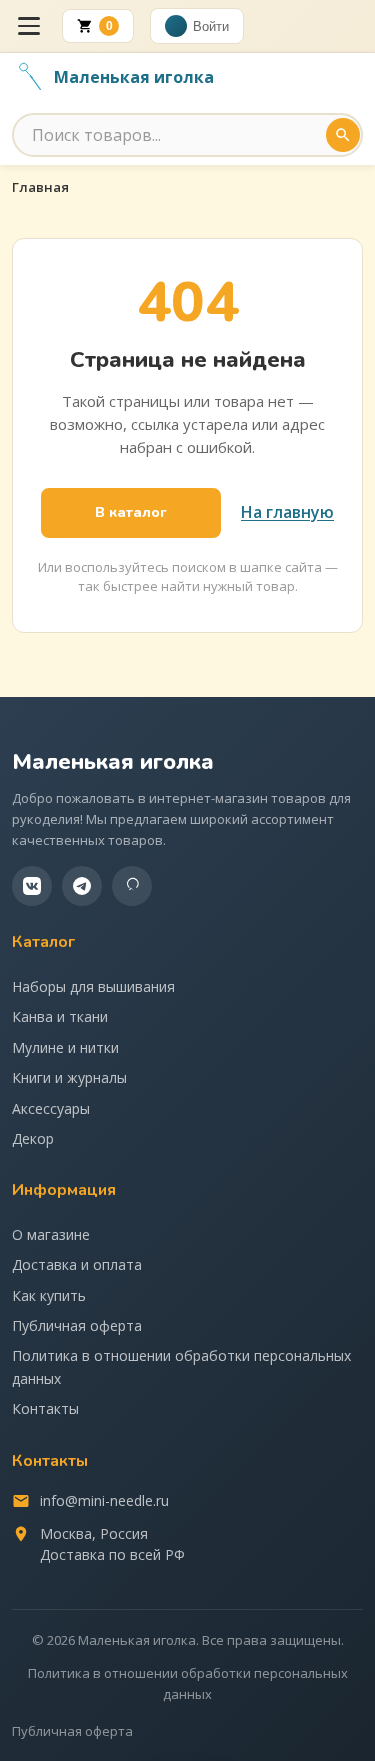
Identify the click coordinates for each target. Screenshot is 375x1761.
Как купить (49, 1295)
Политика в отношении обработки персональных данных (181, 1366)
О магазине (51, 1234)
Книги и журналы (69, 1077)
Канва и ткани (60, 1016)
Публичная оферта (77, 1325)
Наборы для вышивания (93, 986)
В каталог (131, 512)
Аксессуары (51, 1108)
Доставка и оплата (77, 1264)
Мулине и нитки (65, 1047)
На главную (287, 512)
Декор (33, 1138)
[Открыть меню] (29, 26)
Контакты (45, 1408)
